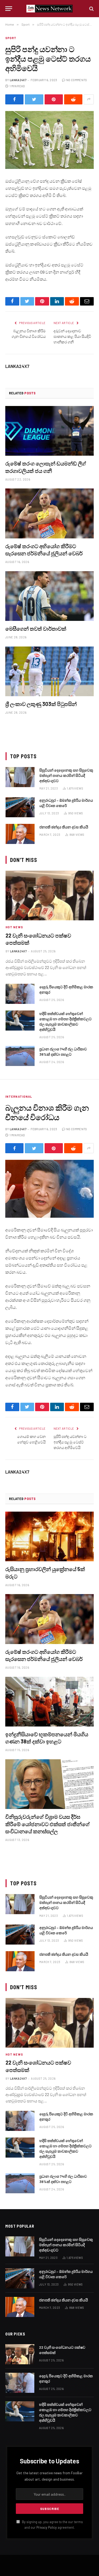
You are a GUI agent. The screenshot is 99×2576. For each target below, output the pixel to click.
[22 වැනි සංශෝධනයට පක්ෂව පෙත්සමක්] (50, 895)
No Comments (77, 80)
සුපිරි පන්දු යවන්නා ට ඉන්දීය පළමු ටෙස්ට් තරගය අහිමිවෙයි (70, 1442)
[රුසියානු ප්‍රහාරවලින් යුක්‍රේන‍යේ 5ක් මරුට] (49, 1536)
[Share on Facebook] (14, 99)
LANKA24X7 (18, 80)
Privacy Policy (47, 2527)
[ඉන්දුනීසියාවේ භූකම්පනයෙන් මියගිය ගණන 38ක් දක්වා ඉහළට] (49, 1702)
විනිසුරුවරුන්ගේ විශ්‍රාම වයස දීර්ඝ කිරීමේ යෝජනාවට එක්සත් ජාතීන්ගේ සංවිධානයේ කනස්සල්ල (48, 1824)
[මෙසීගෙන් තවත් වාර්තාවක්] (49, 596)
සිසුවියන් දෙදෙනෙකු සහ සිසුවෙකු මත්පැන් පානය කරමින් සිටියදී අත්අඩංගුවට (66, 775)
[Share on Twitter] (34, 99)
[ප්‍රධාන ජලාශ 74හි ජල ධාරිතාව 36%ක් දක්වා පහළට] (20, 1056)
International (19, 1097)
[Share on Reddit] (73, 99)
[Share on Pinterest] (54, 99)
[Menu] (9, 9)
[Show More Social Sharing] (89, 99)
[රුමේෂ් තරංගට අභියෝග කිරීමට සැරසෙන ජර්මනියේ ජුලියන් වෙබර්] (49, 513)
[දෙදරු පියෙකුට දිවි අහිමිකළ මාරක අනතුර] (20, 994)
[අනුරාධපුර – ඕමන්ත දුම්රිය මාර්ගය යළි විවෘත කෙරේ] (20, 807)
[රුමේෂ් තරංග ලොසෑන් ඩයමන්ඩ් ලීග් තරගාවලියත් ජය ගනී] (49, 431)
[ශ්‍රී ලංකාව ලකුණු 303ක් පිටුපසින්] (49, 671)
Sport (11, 38)
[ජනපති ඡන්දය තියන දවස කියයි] (20, 834)
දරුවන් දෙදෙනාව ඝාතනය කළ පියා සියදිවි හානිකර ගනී (72, 336)
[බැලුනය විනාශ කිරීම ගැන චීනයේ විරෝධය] (49, 1189)
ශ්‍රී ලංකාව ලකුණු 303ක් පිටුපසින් (41, 704)
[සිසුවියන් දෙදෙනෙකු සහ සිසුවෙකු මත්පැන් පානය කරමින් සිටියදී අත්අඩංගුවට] (20, 777)
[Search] (91, 9)
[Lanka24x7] (49, 9)
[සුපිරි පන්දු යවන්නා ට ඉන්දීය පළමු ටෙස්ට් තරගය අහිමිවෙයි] (49, 140)
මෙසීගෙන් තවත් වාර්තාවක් (36, 629)
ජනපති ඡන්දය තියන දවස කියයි (64, 827)
